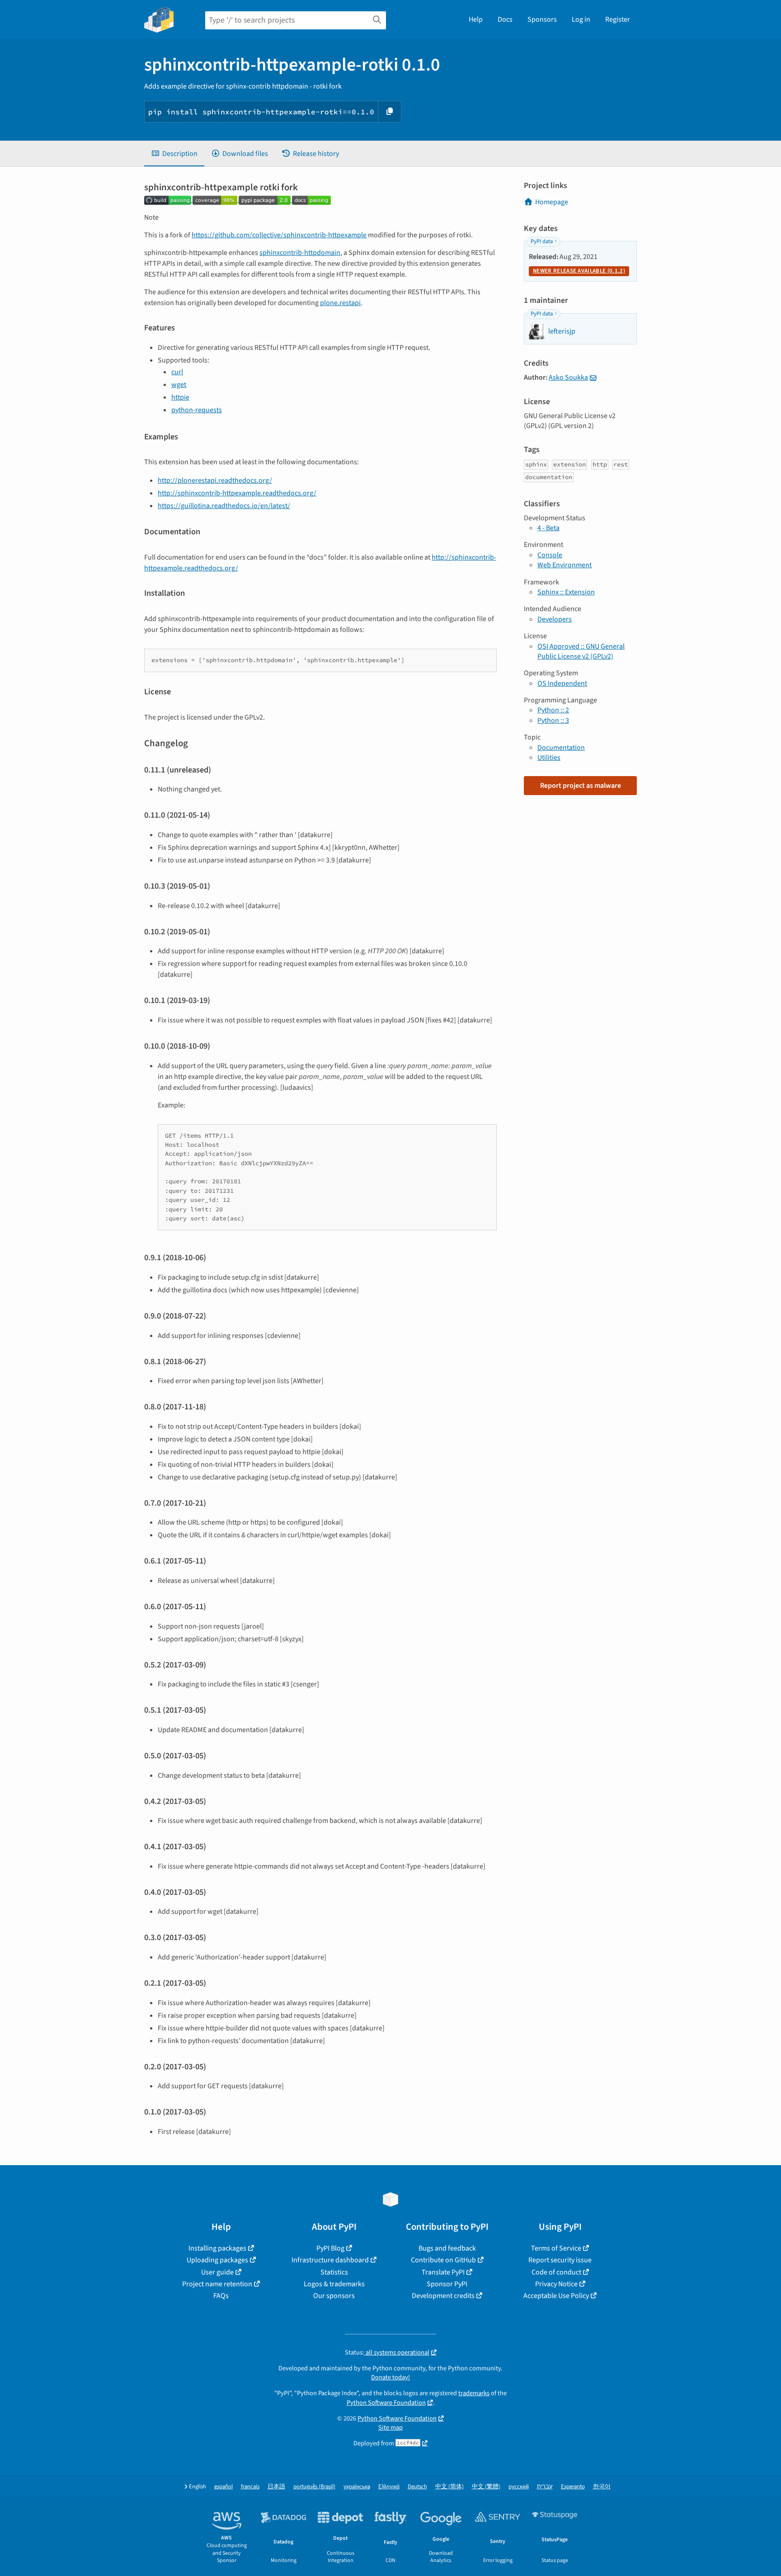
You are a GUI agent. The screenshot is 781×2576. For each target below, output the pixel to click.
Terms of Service (556, 2248)
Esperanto (573, 2487)
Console (550, 555)
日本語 (276, 2487)
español (223, 2487)
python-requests (197, 410)
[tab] (174, 154)
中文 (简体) (449, 2487)
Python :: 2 (553, 710)
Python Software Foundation (386, 2403)
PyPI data (542, 241)
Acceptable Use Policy (556, 2296)
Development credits (443, 2296)
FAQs (221, 2296)
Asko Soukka (568, 377)
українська (357, 2487)
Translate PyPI (443, 2272)
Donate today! (390, 2377)
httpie (180, 397)
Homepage (552, 202)
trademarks (474, 2393)
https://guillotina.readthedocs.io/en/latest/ (224, 506)
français (250, 2487)
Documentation (561, 748)
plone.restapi (340, 303)
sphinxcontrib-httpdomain (300, 253)
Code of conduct (556, 2272)
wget (179, 385)
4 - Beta (548, 528)
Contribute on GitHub (443, 2260)
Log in (581, 19)
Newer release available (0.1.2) (579, 271)
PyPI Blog (330, 2248)
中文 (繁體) (486, 2487)
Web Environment (565, 565)
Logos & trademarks (334, 2284)
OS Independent (562, 683)
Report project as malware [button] (581, 786)
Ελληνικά (389, 2487)
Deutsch (417, 2487)
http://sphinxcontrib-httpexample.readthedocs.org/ (237, 493)
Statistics (334, 2272)
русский (519, 2487)
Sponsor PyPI (447, 2284)
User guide (217, 2272)
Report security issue (560, 2260)
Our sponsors (334, 2296)
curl (177, 372)
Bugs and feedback (447, 2248)
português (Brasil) (314, 2487)
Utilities (549, 758)
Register (618, 19)
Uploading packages (217, 2260)
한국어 (602, 2487)
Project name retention (217, 2284)
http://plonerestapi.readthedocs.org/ (215, 480)
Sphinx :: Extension (566, 592)
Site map (390, 2428)
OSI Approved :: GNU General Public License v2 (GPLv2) (581, 651)
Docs (505, 19)
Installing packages (217, 2248)
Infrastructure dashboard (330, 2260)
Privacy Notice (556, 2284)
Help (476, 19)
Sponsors (542, 19)
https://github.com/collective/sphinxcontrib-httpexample (279, 235)
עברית (545, 2487)
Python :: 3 (553, 721)
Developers (555, 619)
